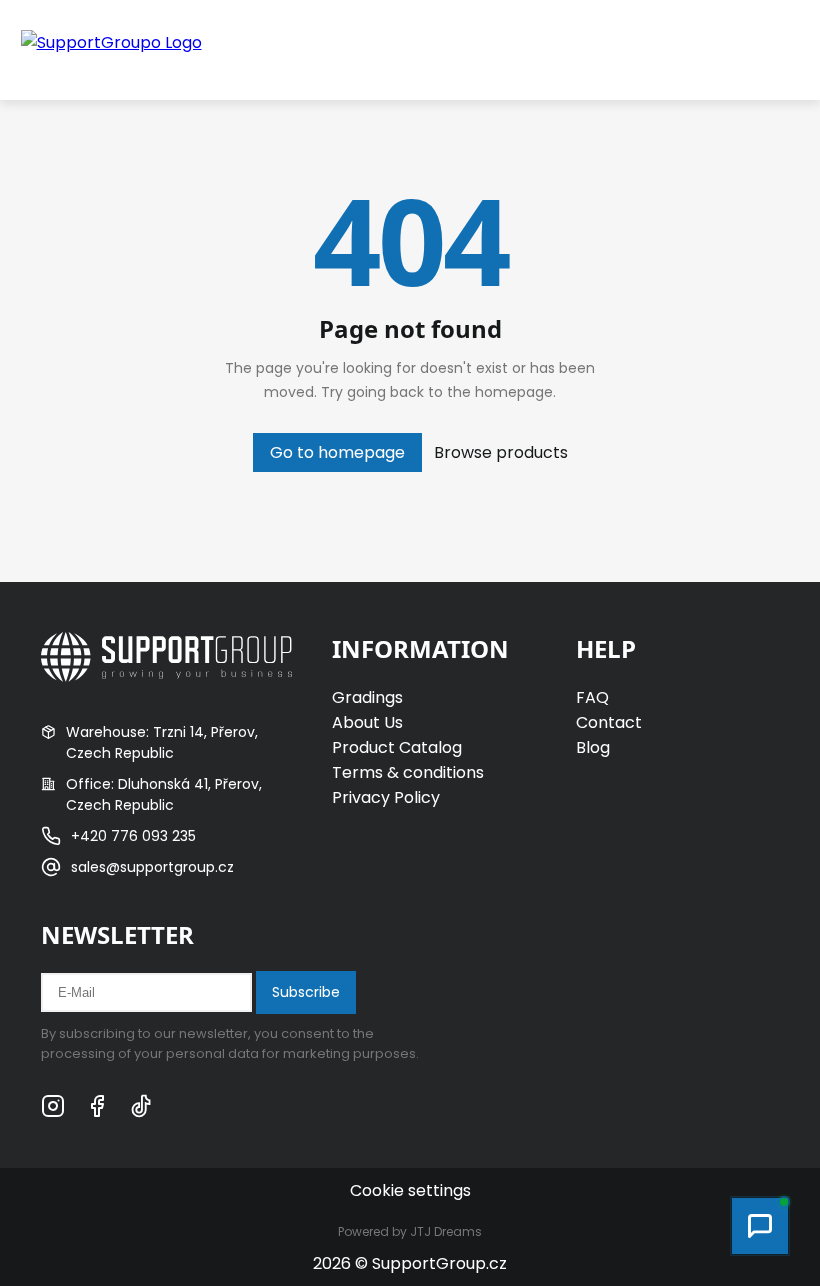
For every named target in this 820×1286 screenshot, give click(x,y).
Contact (609, 722)
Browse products (501, 452)
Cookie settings (410, 1190)
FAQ (592, 697)
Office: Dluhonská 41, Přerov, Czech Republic (164, 794)
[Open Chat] (760, 1226)
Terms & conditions (408, 772)
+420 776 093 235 (133, 836)
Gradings (367, 697)
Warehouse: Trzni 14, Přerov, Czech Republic (162, 742)
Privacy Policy (386, 797)
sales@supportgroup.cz (152, 867)
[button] (730, 50)
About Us (367, 722)
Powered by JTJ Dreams (410, 1231)
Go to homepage (337, 452)
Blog (593, 747)
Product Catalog (397, 747)
